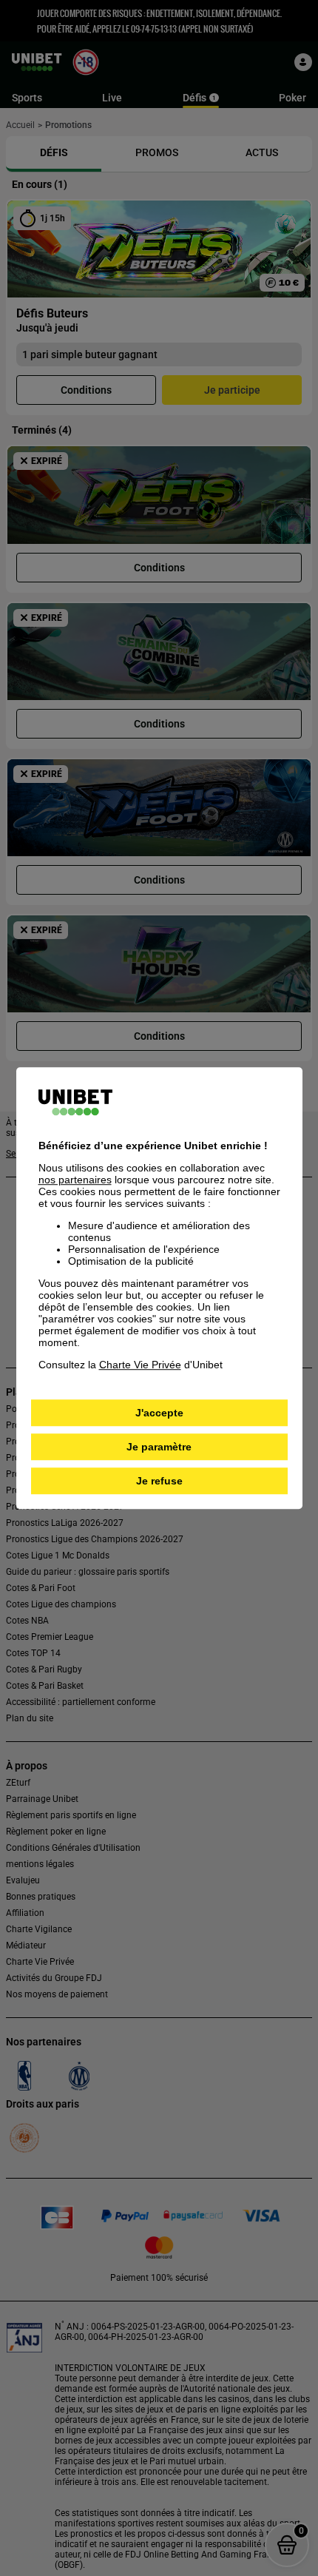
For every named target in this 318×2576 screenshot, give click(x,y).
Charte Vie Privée (140, 1365)
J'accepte (159, 1413)
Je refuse (159, 1481)
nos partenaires (75, 1180)
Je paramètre (159, 1447)
